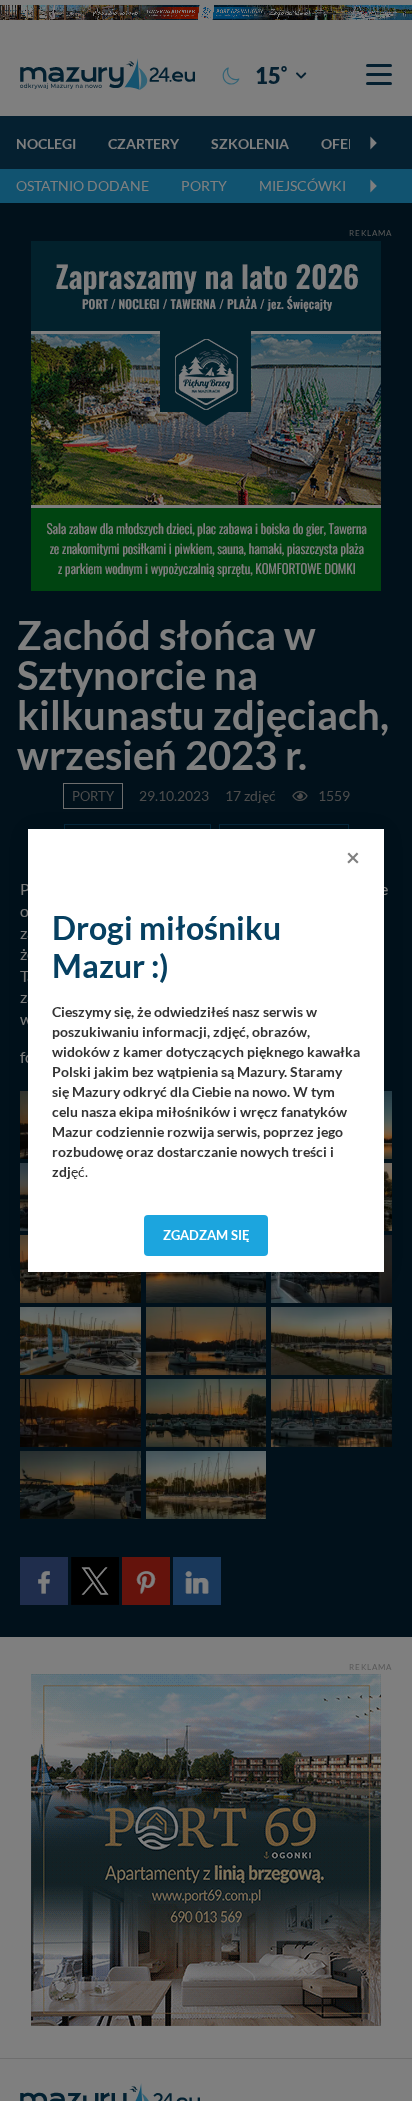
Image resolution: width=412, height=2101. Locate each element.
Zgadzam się (206, 1235)
